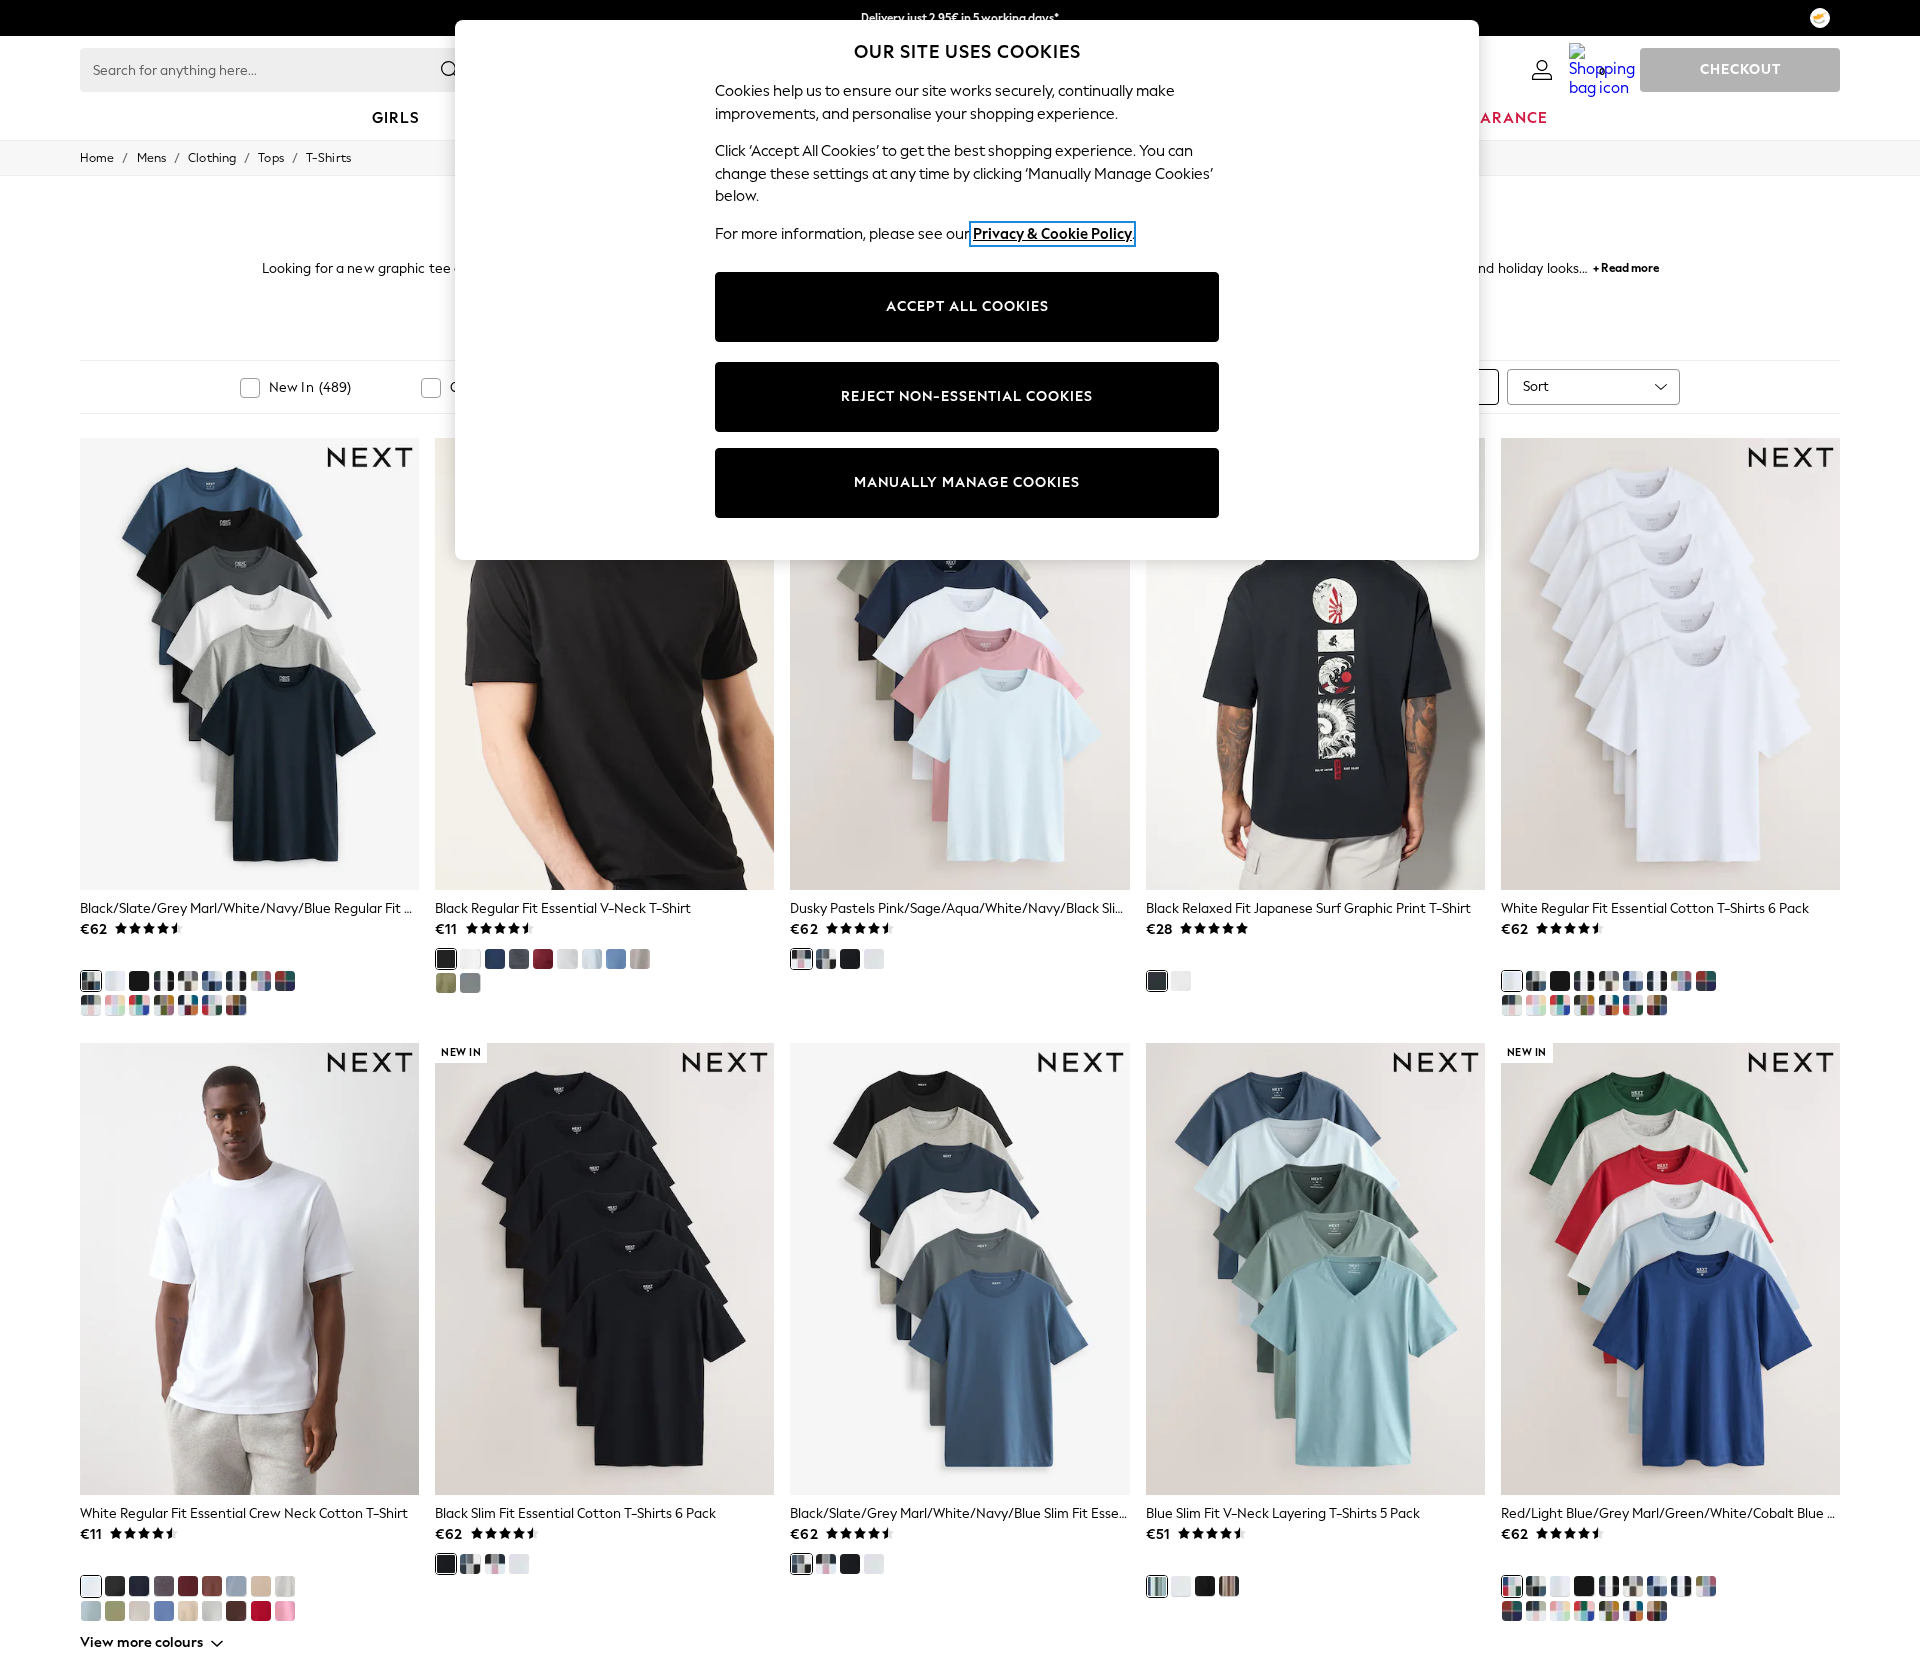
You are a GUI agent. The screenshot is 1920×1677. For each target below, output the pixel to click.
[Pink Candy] (285, 1611)
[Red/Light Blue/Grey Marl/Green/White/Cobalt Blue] (212, 1005)
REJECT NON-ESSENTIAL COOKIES (967, 396)
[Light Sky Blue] (236, 1586)
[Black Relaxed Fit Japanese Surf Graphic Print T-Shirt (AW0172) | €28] (1315, 664)
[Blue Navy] (139, 1586)
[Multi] (261, 981)
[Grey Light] (212, 1611)
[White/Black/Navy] (164, 981)
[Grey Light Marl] (285, 1586)
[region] (967, 290)
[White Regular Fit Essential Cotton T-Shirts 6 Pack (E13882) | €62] (1670, 664)
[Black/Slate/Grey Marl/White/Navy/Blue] (91, 981)
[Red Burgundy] (188, 1586)
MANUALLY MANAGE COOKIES (967, 482)
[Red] (261, 1611)
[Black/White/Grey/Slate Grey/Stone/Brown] (188, 981)
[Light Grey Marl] (567, 959)
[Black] (139, 981)
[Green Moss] (115, 1611)
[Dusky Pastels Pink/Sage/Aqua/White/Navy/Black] (91, 1005)
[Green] (446, 983)
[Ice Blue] (592, 959)
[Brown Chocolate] (236, 1611)
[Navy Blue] (495, 959)
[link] (1542, 70)
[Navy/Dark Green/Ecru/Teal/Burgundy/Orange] (188, 1005)
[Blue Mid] (616, 959)
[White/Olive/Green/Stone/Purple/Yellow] (164, 1005)
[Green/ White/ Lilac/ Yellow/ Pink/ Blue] (115, 1005)
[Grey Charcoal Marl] (164, 1586)
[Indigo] (285, 981)
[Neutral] (640, 959)
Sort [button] (1536, 386)
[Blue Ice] (91, 1611)
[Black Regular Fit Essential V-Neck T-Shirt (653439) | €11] (604, 664)
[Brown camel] (188, 1611)
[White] (115, 981)
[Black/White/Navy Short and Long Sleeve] (236, 981)
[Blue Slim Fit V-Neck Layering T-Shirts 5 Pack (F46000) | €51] (1315, 1269)
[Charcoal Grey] (470, 983)
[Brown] (212, 1586)
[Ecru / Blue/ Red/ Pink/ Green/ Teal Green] (139, 1005)
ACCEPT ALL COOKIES (967, 306)
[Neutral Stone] (261, 1586)
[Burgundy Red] (543, 959)
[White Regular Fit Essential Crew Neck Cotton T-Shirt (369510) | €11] (249, 1269)
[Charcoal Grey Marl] (519, 959)
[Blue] (1157, 1586)
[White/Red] (1181, 981)
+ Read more (1626, 265)
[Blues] (212, 981)
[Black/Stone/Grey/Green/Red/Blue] (236, 1005)
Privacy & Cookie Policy (1052, 234)
